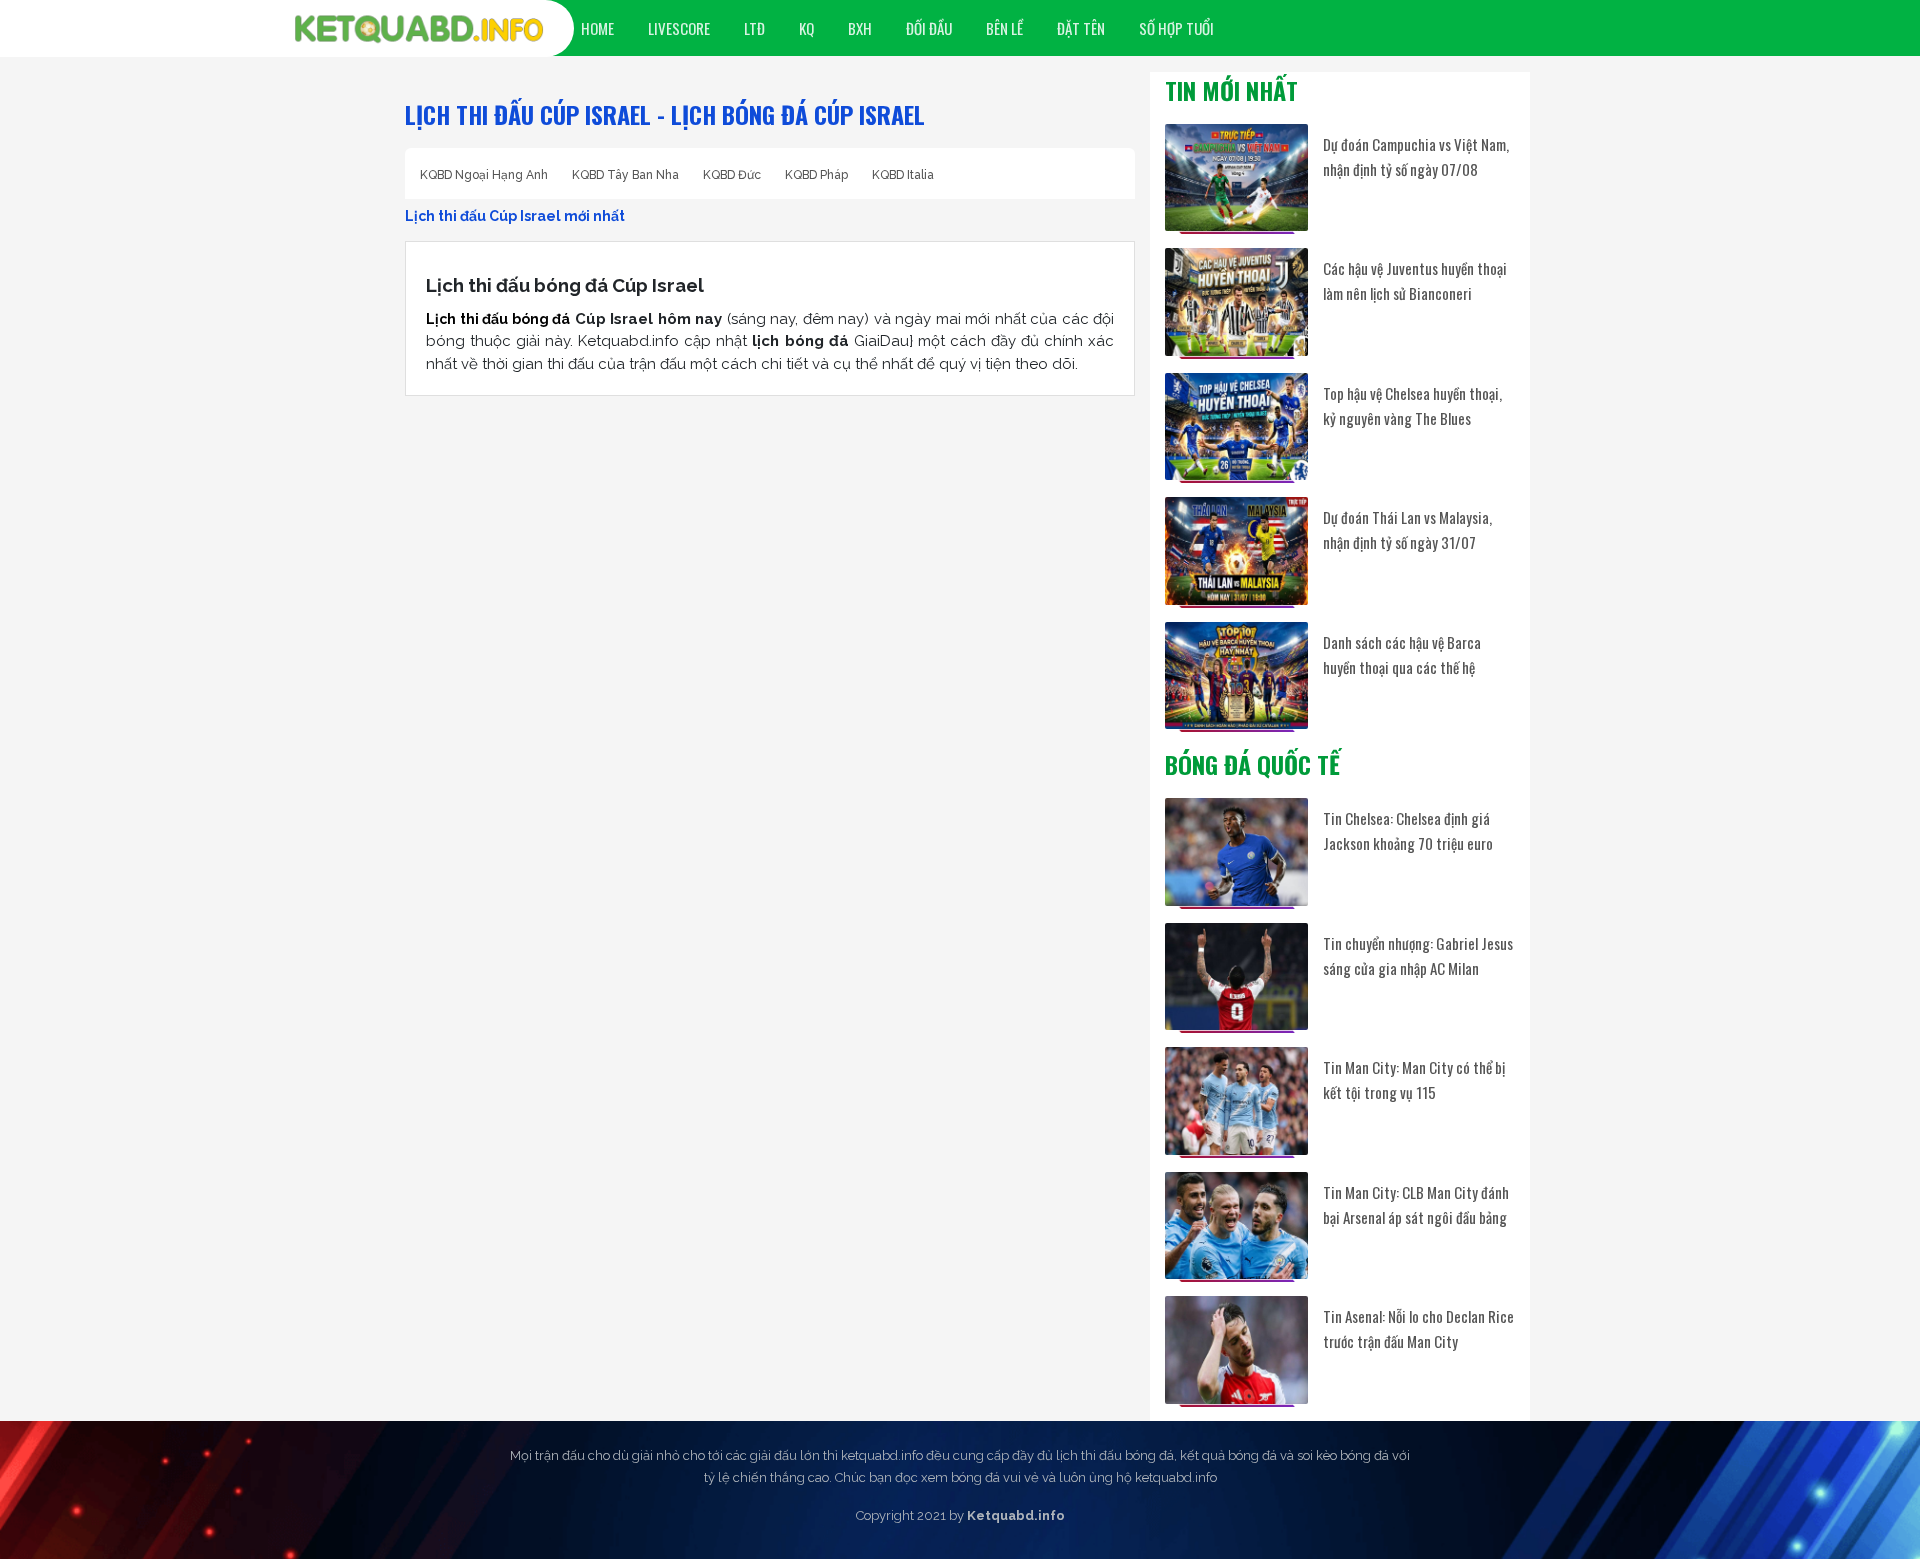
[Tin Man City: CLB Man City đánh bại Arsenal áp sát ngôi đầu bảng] (1236, 1225)
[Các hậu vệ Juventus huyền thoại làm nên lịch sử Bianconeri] (1236, 301)
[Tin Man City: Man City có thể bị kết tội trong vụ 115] (1236, 1100)
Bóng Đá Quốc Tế (1252, 764)
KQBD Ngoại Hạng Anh (484, 175)
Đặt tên (1081, 28)
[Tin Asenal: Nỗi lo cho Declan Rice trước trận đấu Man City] (1236, 1349)
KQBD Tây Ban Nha (625, 175)
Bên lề (1004, 28)
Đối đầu (929, 28)
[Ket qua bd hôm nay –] (419, 29)
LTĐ (754, 28)
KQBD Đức (732, 175)
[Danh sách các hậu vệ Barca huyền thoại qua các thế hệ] (1236, 675)
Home (597, 28)
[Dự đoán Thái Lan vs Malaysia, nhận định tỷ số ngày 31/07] (1236, 550)
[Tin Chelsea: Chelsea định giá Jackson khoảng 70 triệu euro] (1236, 851)
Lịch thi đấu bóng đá (498, 319)
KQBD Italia (903, 175)
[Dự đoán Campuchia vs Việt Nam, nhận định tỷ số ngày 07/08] (1236, 177)
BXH (860, 28)
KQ (806, 28)
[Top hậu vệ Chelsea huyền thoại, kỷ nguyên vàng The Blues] (1236, 426)
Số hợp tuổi (1176, 28)
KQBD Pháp (816, 175)
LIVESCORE (679, 28)
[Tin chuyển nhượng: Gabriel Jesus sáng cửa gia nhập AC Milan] (1236, 976)
